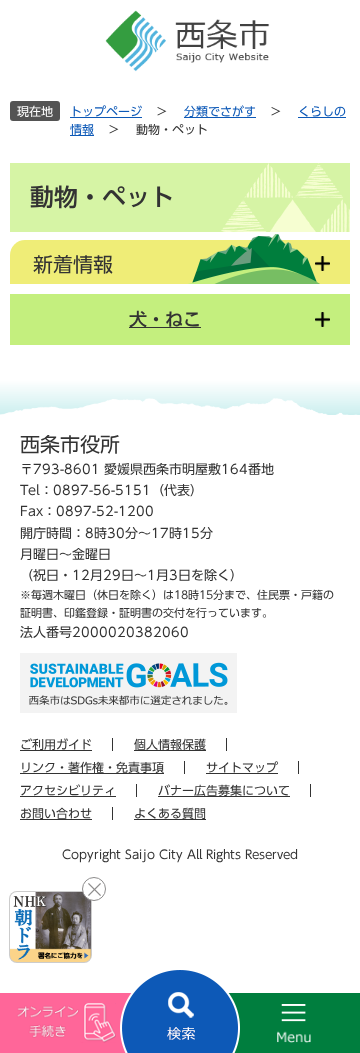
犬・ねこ (165, 319)
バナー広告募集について (224, 790)
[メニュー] (270, 1023)
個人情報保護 (170, 744)
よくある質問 (170, 813)
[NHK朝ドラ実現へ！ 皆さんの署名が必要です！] (50, 927)
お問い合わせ (56, 813)
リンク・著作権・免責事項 (92, 767)
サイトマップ (242, 767)
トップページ (106, 111)
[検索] (180, 1010)
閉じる (94, 889)
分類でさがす (220, 111)
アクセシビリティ (68, 790)
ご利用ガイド (56, 744)
